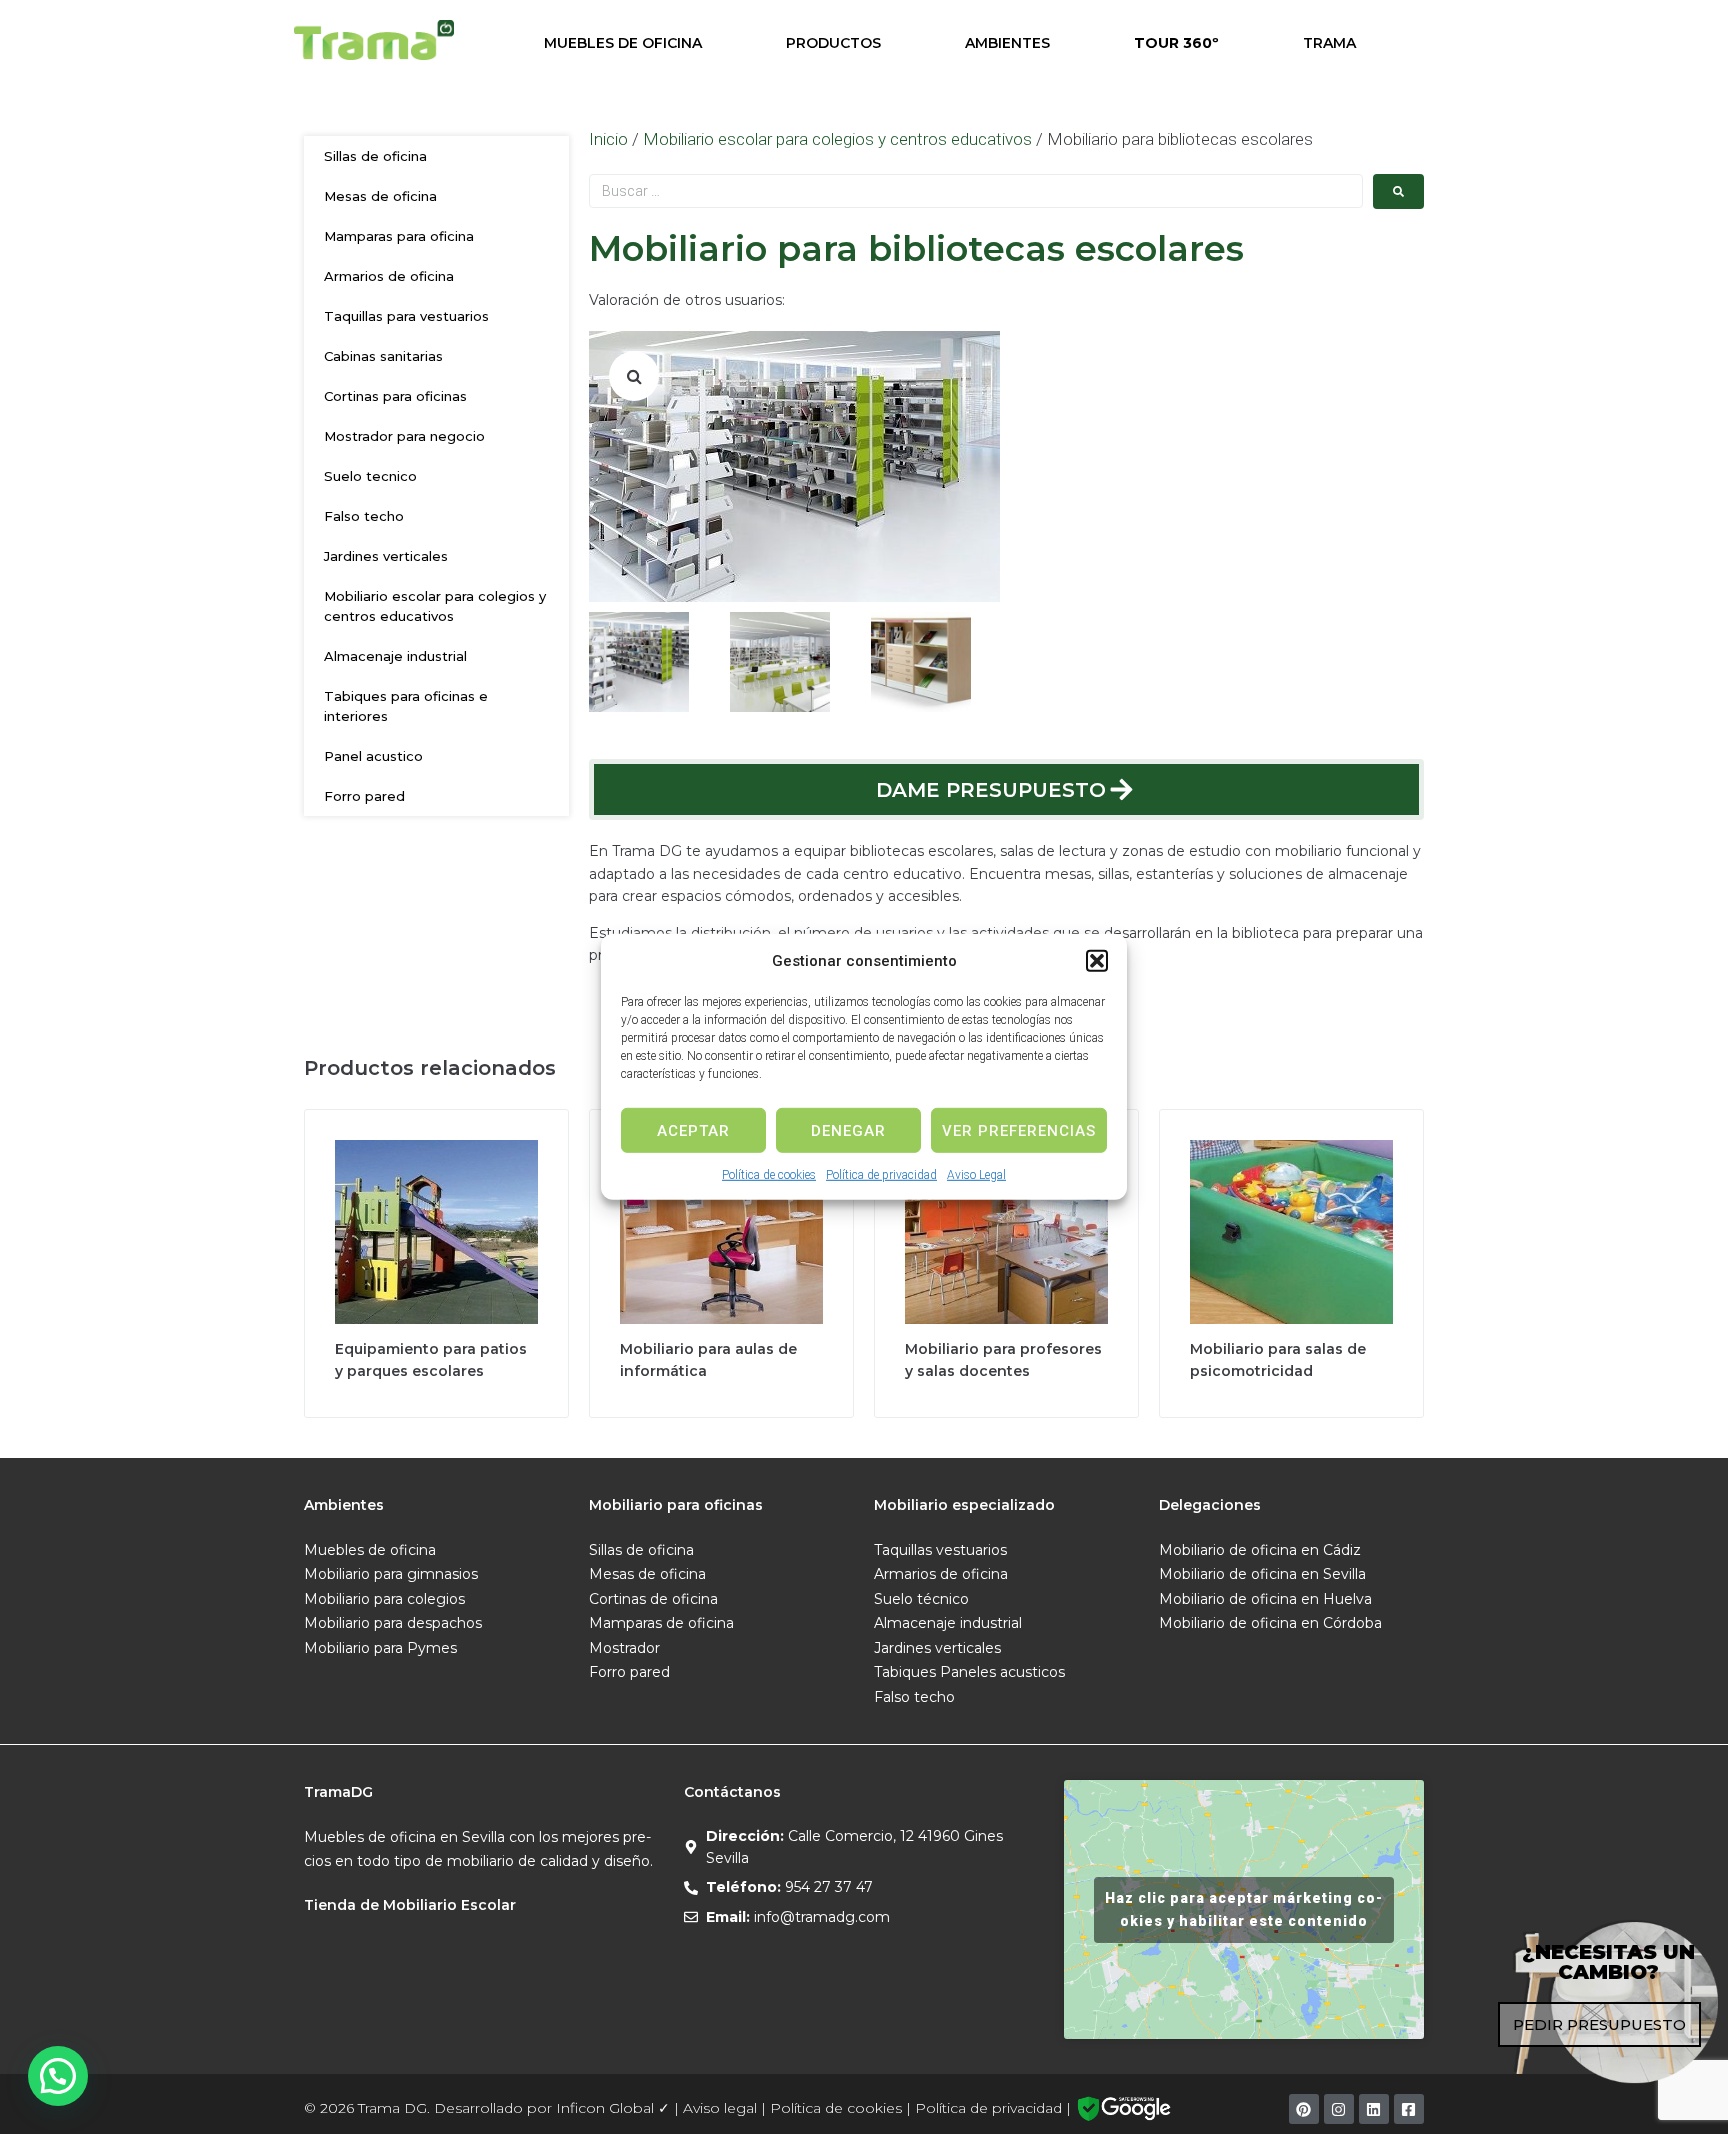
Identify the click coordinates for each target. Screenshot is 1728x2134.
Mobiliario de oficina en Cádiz (1260, 1550)
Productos (833, 43)
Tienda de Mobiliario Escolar (410, 1905)
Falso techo (364, 516)
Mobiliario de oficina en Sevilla (1262, 1574)
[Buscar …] (976, 191)
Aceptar (693, 1130)
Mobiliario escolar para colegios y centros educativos (435, 606)
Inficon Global (605, 2108)
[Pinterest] (1304, 2109)
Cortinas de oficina (653, 1599)
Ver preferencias (1019, 1130)
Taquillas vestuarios (940, 1550)
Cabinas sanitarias (383, 356)
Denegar (848, 1130)
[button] (1097, 961)
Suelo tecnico (370, 476)
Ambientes (1007, 43)
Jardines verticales (386, 556)
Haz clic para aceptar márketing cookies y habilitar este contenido (1243, 1909)
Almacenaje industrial (395, 656)
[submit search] (1398, 191)
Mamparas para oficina (399, 236)
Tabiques (905, 1672)
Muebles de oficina (370, 1550)
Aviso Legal (976, 1175)
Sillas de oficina (375, 156)
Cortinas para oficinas (395, 396)
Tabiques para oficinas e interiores (406, 706)
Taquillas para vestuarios (406, 316)
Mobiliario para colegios (384, 1599)
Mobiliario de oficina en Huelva (1265, 1599)
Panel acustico (373, 756)
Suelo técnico (921, 1599)
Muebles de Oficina (623, 43)
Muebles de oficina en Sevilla (404, 1837)
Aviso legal (720, 2108)
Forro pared (364, 796)
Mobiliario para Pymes (380, 1648)
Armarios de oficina (389, 276)
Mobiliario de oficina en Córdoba (1270, 1623)
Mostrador (624, 1648)
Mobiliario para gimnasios (391, 1574)
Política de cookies (769, 1175)
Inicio (608, 139)
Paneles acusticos (1002, 1672)
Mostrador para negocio (404, 436)
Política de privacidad (881, 1175)
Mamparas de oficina (661, 1623)
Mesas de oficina (380, 196)
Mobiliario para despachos (393, 1623)
